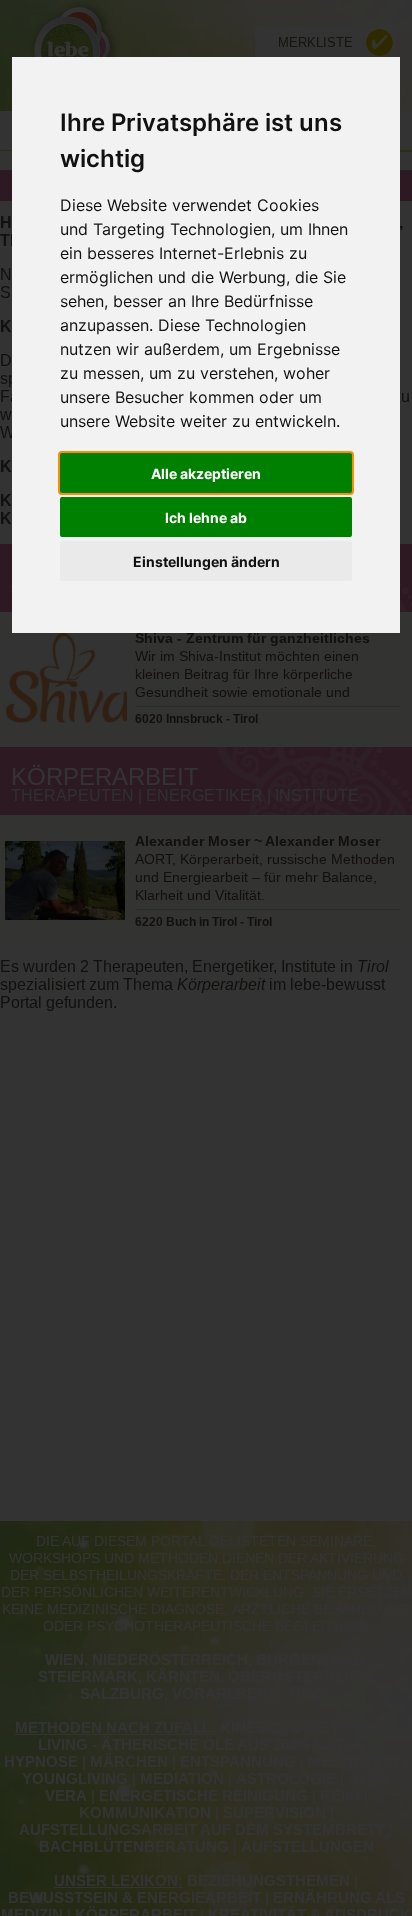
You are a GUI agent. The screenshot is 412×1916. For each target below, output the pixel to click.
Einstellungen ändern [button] (206, 561)
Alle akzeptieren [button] (206, 473)
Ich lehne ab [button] (206, 517)
